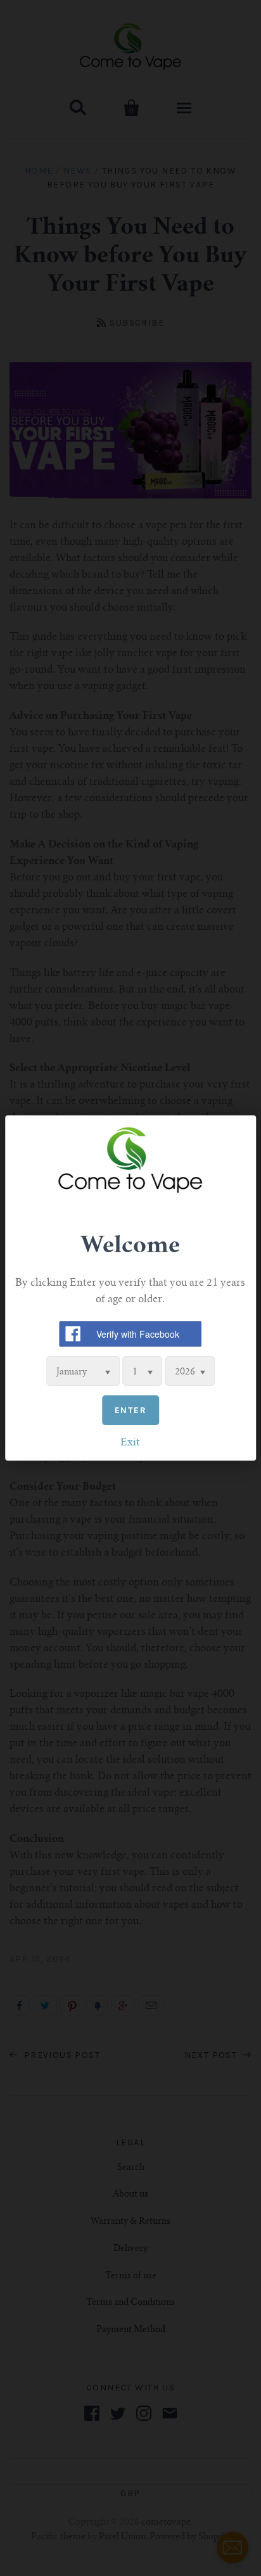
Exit (130, 1443)
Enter (130, 1410)
